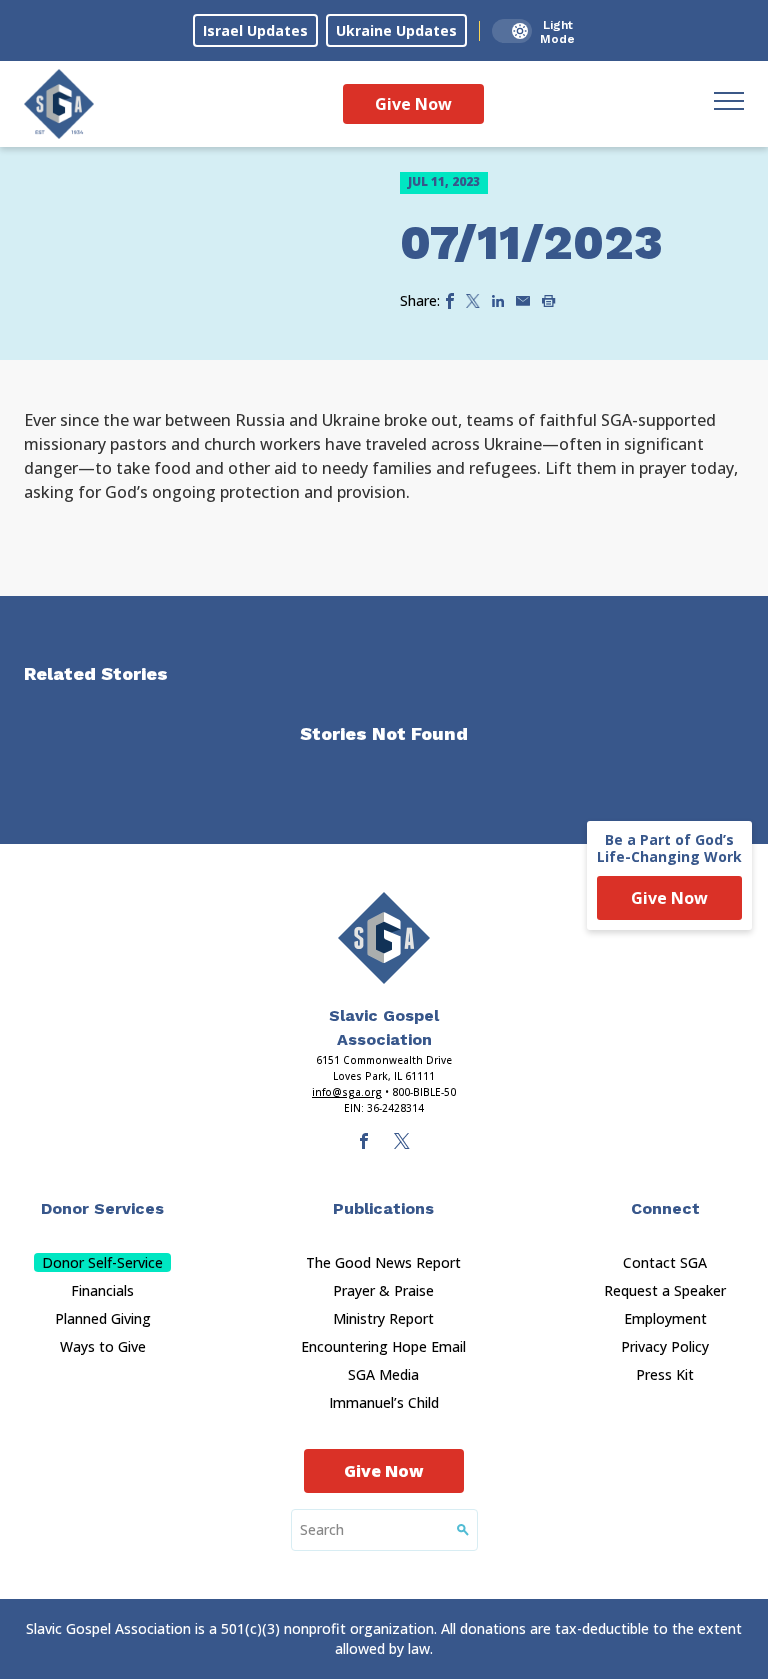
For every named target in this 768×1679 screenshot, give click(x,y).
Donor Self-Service (102, 1262)
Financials (102, 1290)
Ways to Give (103, 1346)
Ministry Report (383, 1318)
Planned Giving (103, 1318)
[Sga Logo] (59, 104)
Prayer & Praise (383, 1290)
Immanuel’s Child (384, 1402)
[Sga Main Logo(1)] (384, 938)
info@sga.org (347, 1092)
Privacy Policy (665, 1346)
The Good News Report (383, 1262)
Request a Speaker (665, 1290)
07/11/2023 (531, 242)
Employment (665, 1318)
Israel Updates (255, 30)
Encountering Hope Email (383, 1346)
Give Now (413, 104)
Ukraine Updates (396, 30)
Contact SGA (665, 1262)
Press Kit (665, 1374)
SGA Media (383, 1374)
